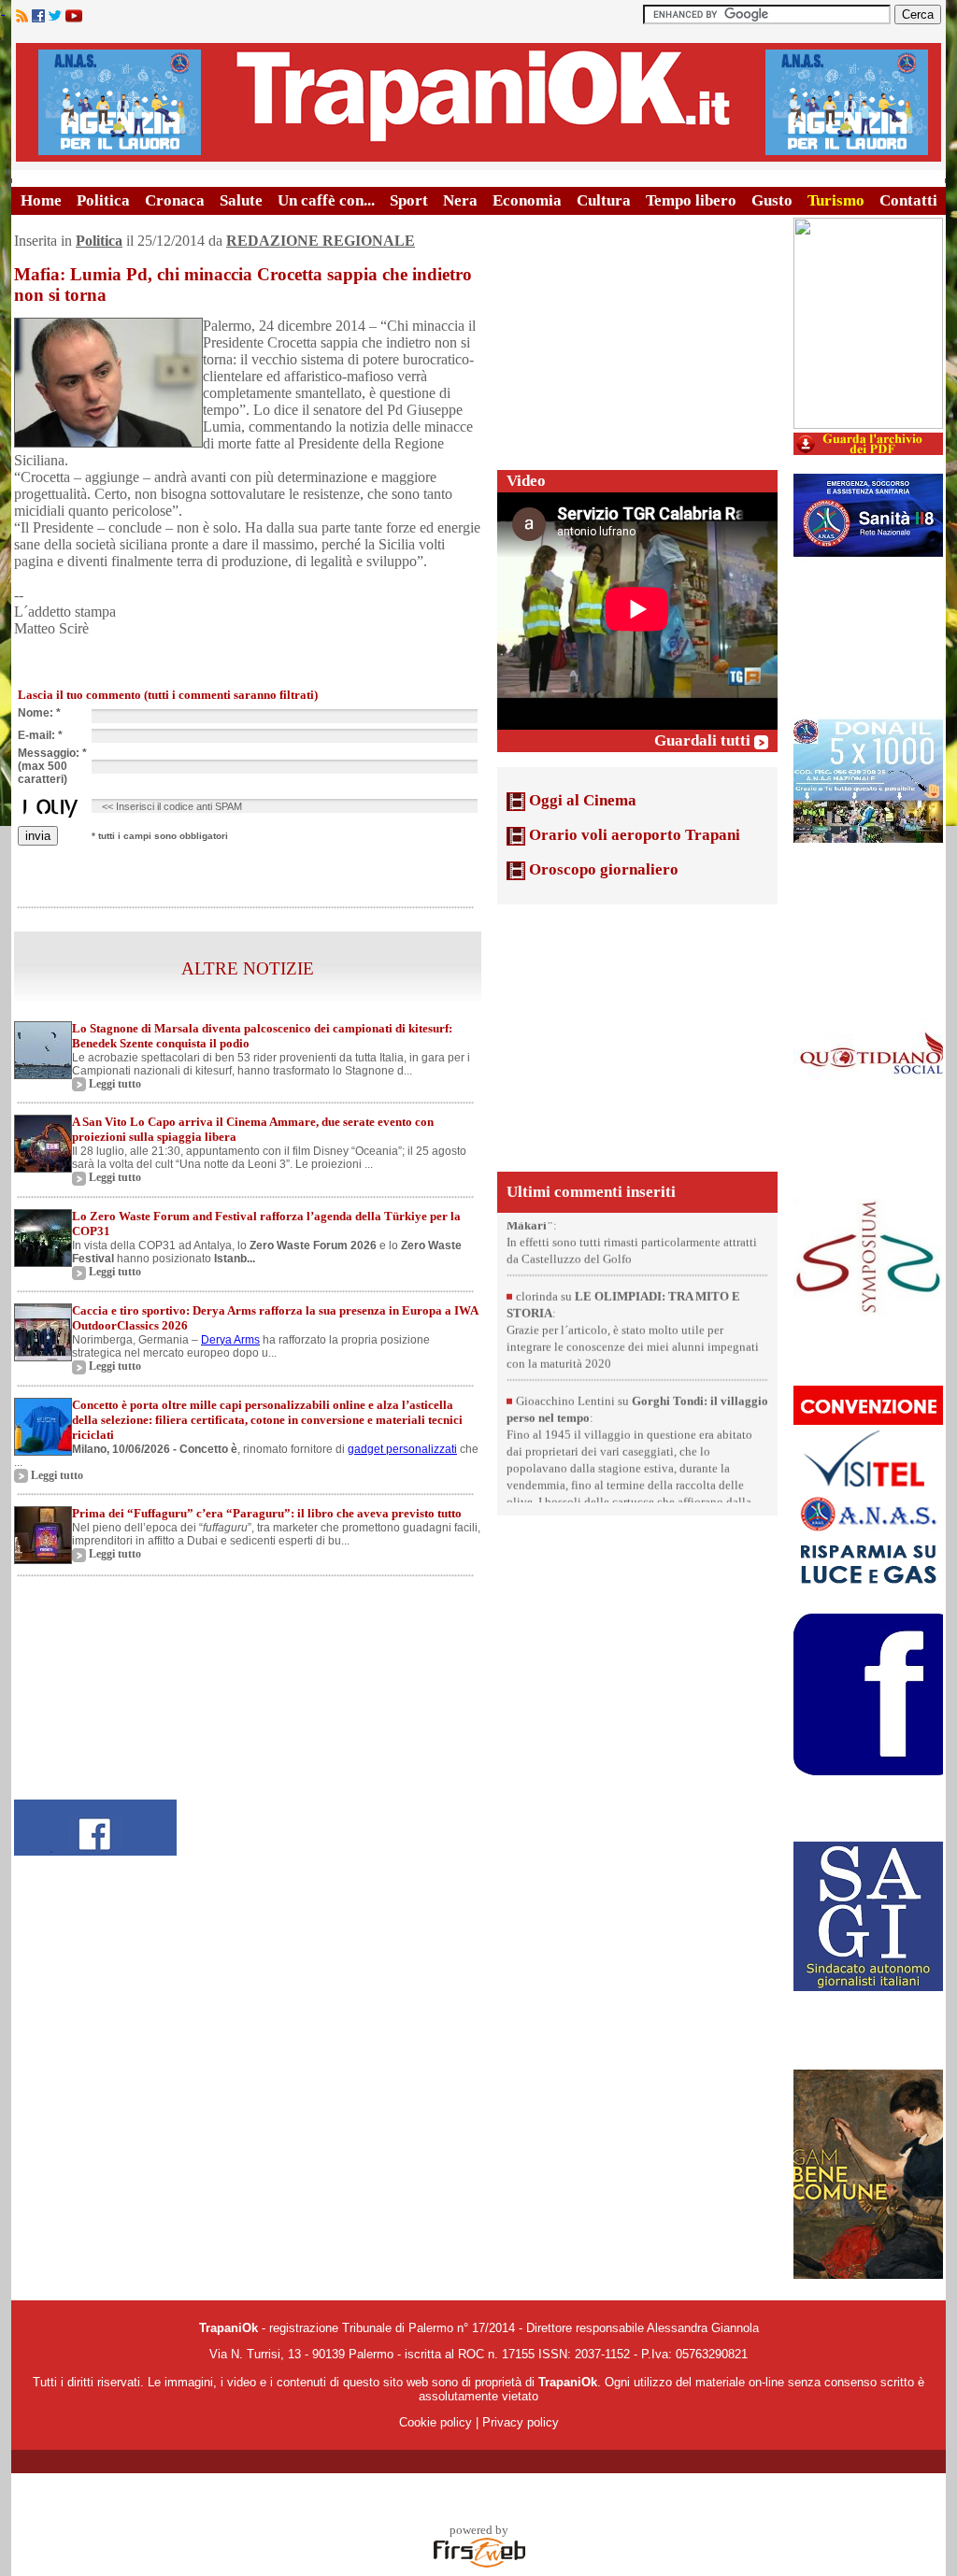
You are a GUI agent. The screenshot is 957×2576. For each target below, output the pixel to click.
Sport (409, 200)
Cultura (604, 200)
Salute (241, 200)
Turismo (836, 200)
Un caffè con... (326, 200)
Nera (460, 200)
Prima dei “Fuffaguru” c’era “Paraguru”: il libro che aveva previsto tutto (267, 1513)
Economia (527, 200)
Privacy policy (521, 2422)
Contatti (908, 200)
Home (41, 200)
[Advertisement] (637, 334)
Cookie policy (436, 2422)
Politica (103, 200)
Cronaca (175, 200)
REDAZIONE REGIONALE (321, 241)
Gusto (772, 200)
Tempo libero (691, 200)
